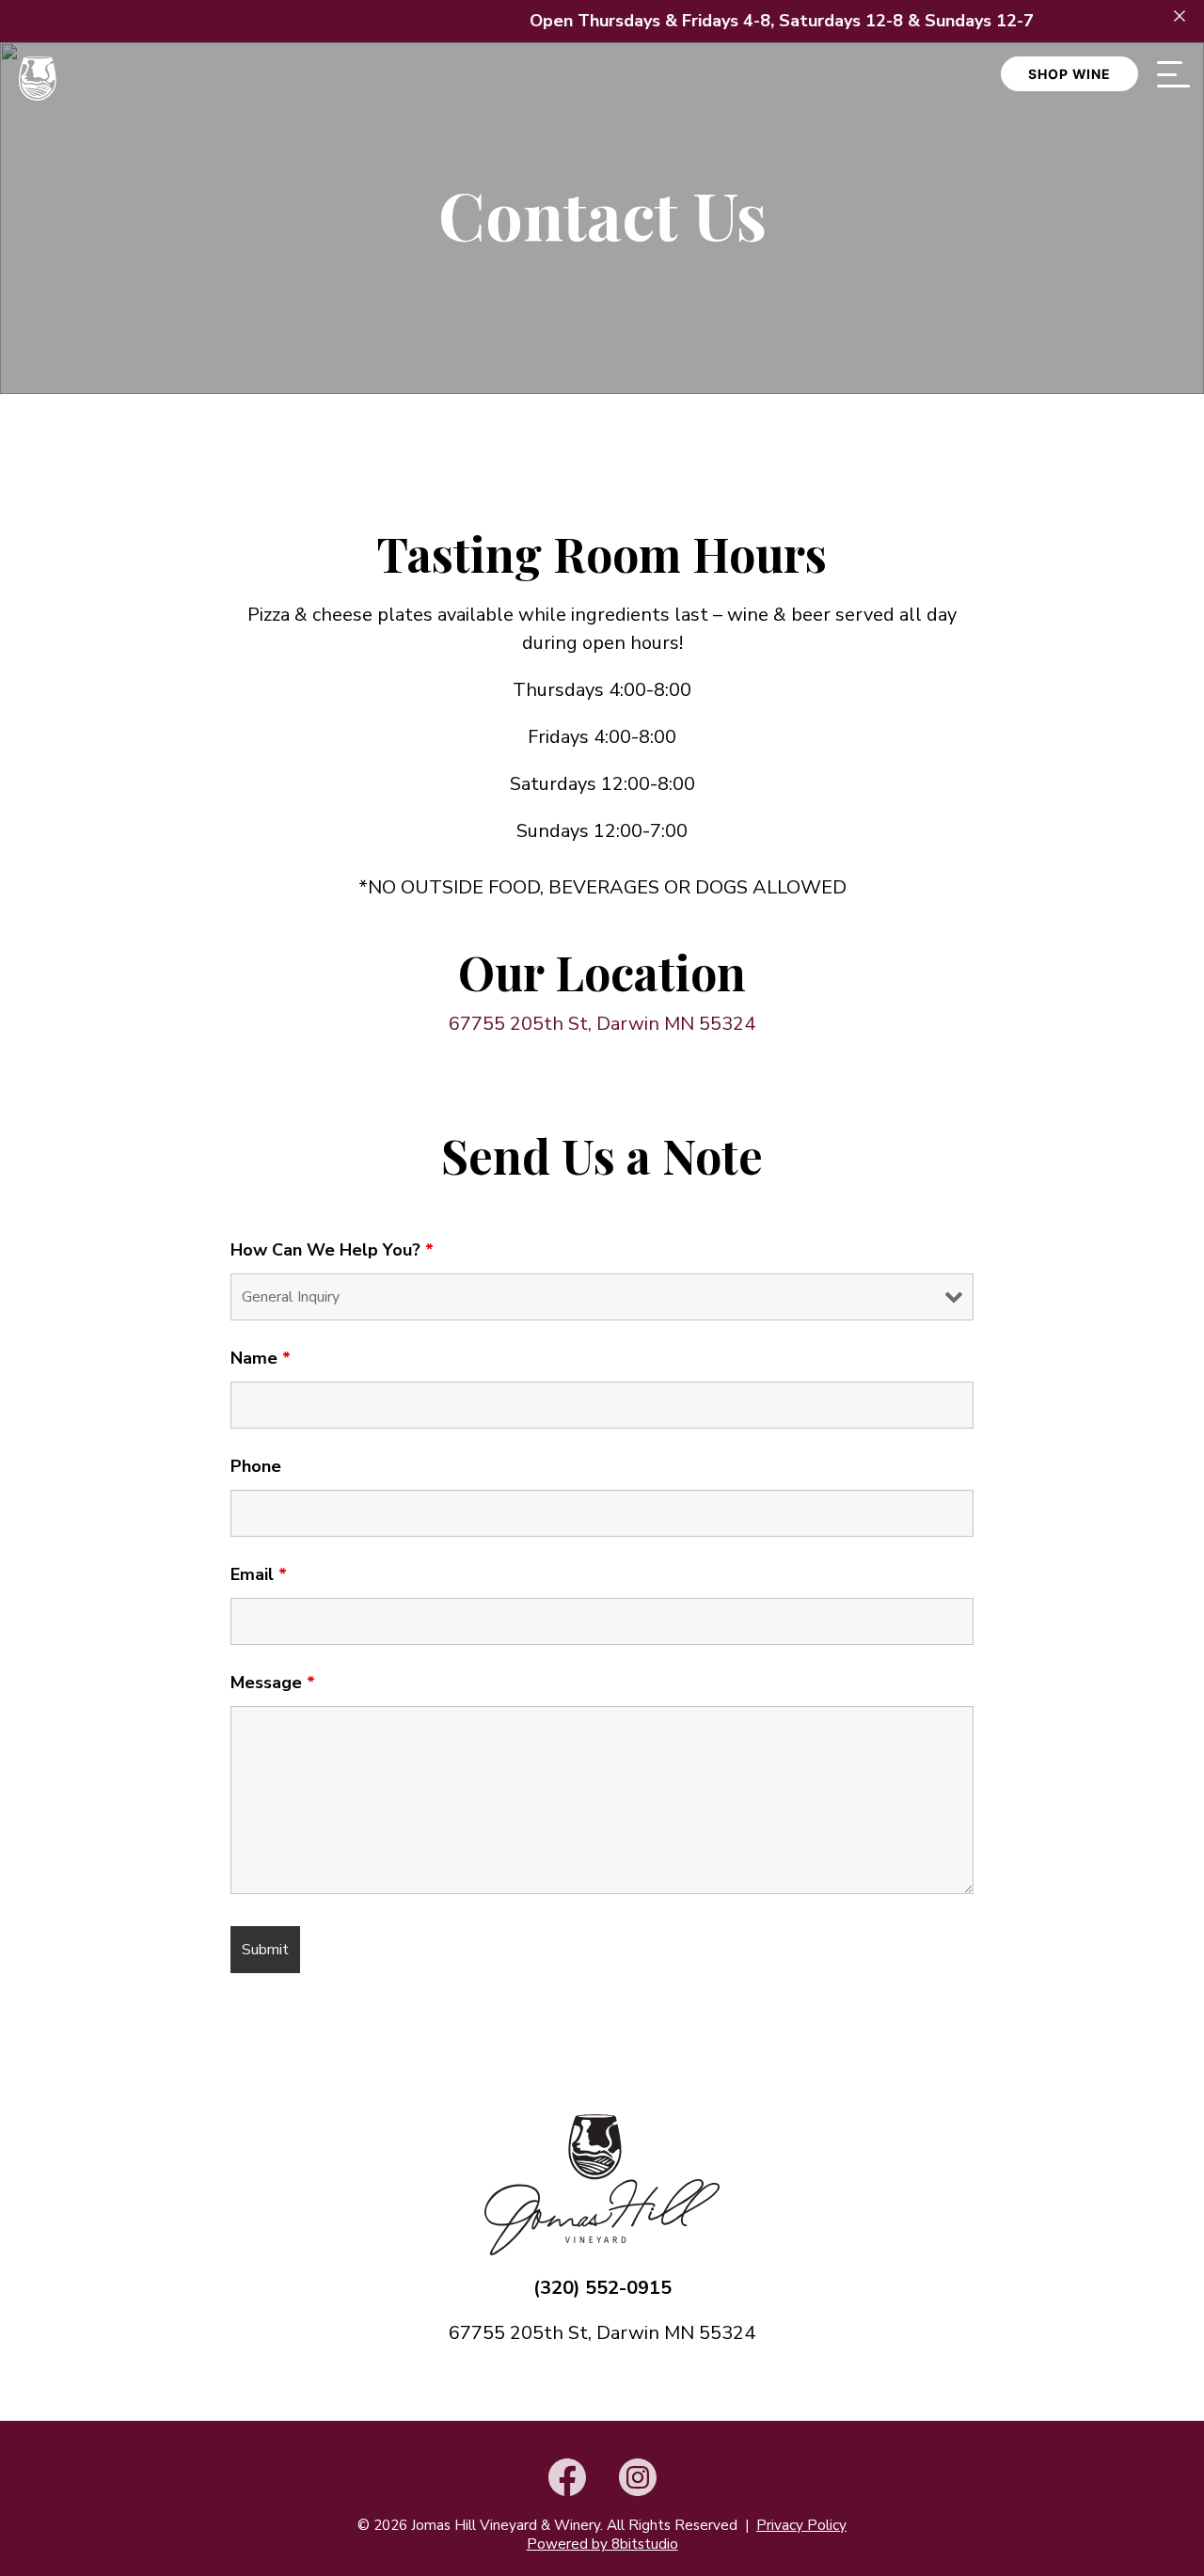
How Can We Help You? (332, 1250)
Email (259, 1574)
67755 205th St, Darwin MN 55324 (602, 1024)
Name (261, 1358)
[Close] (1180, 16)
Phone (256, 1466)
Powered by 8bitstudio (602, 2544)
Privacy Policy (801, 2525)
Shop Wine (1069, 74)
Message (273, 1683)
